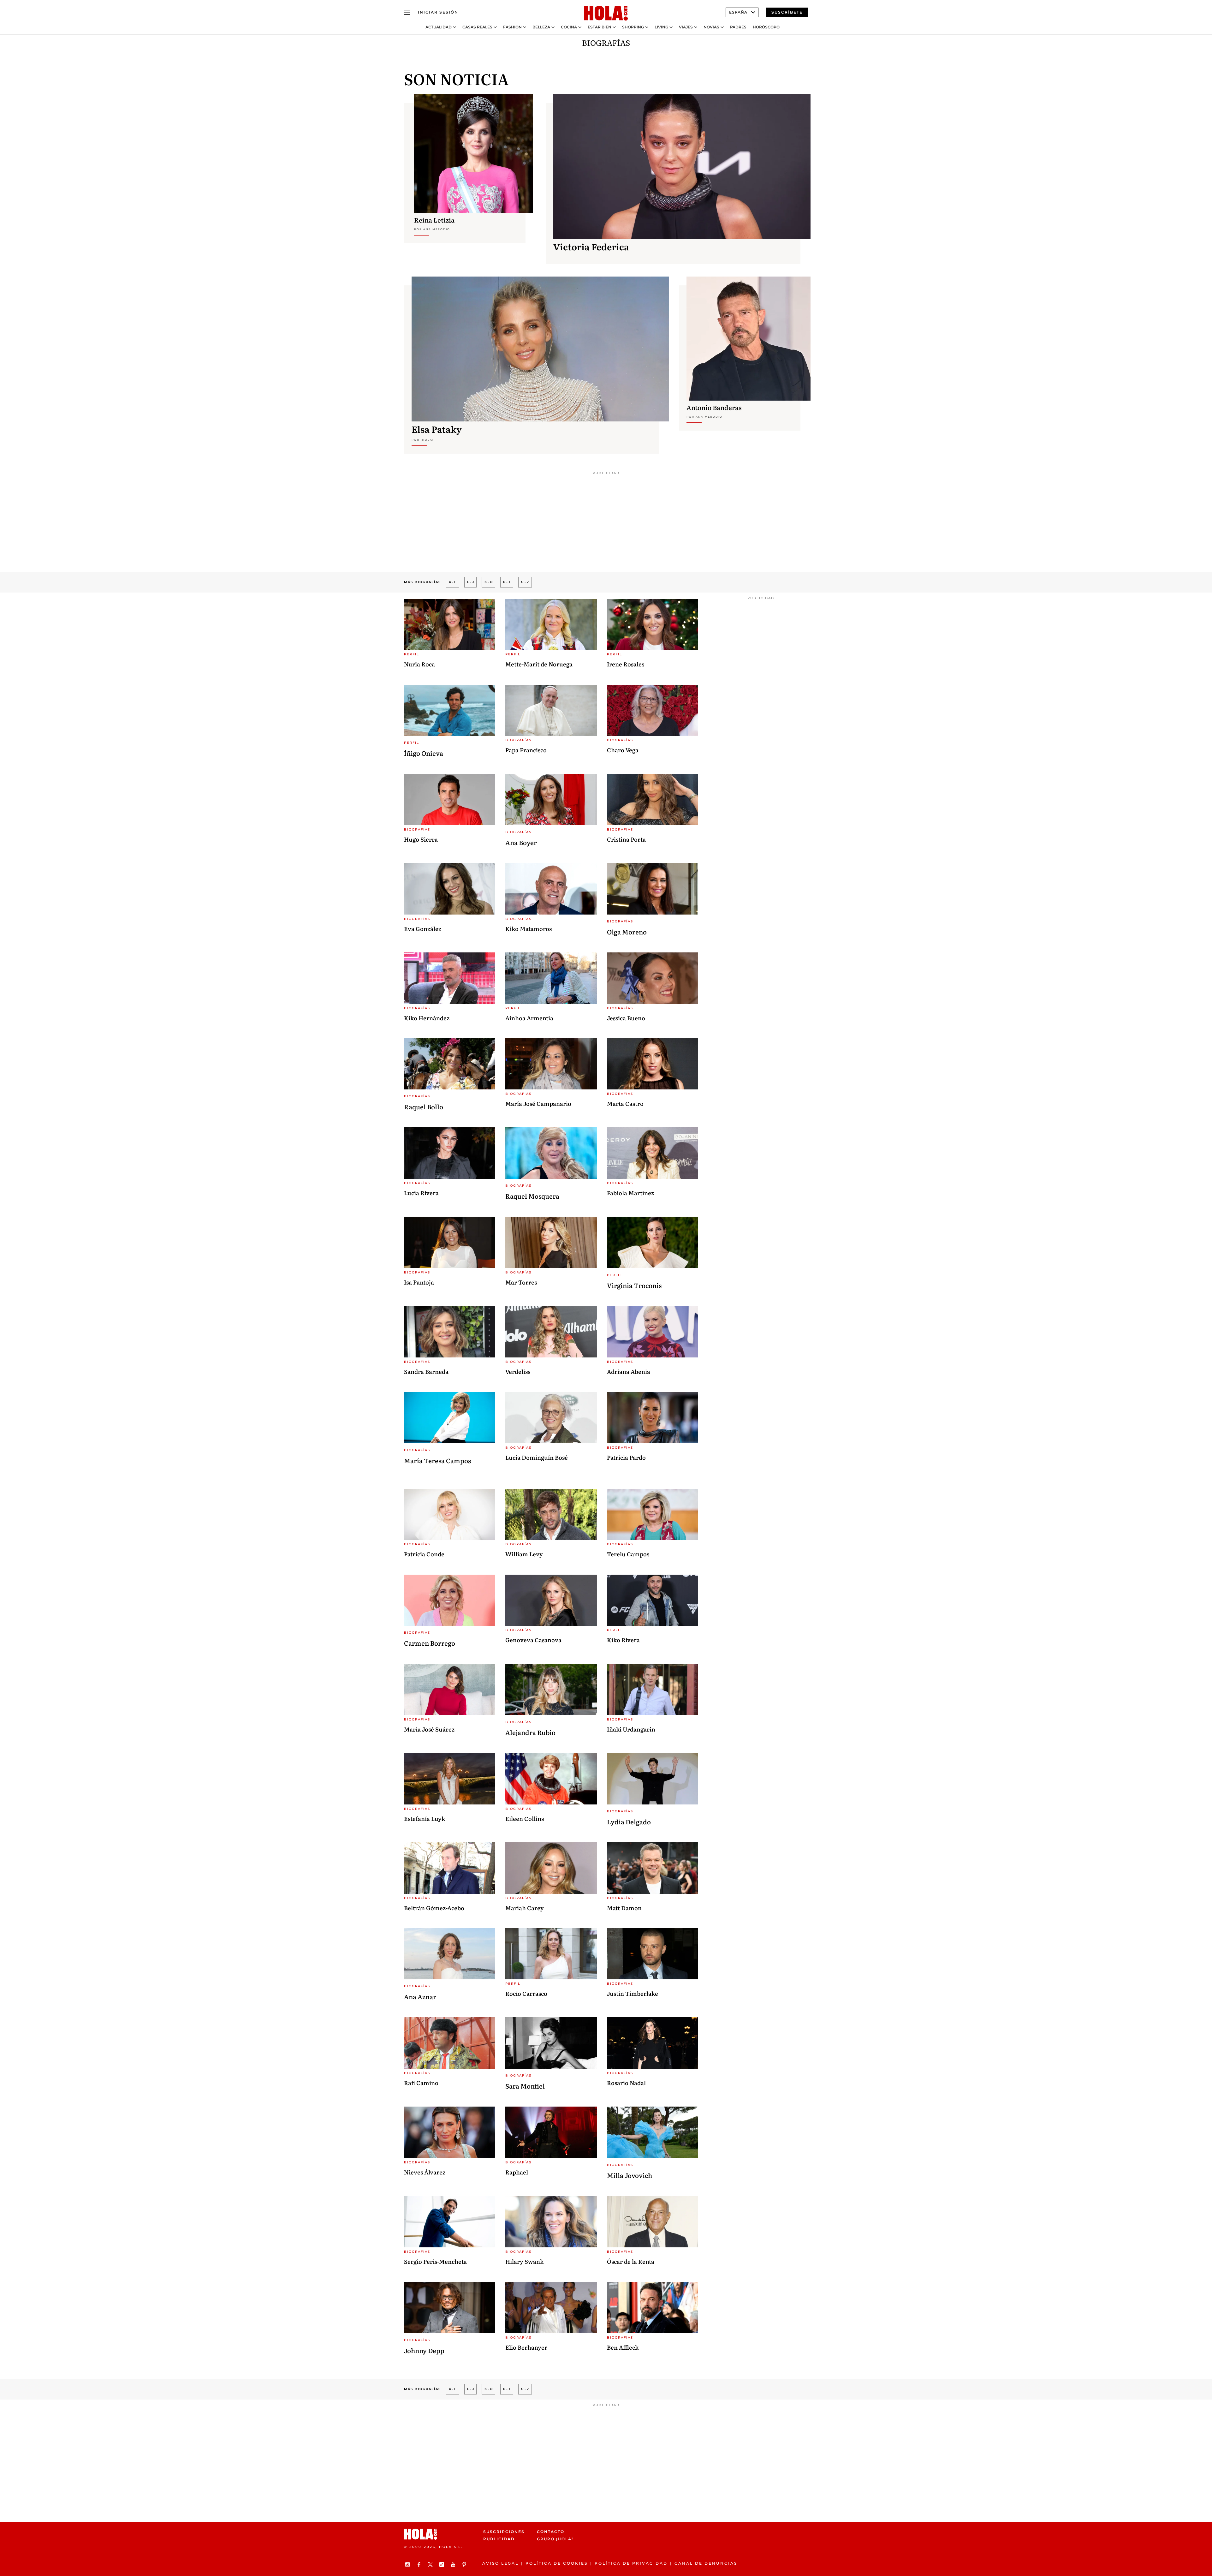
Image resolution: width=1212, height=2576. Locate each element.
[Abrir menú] (407, 12)
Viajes (686, 27)
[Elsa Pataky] (540, 349)
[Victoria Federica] (682, 166)
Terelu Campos (628, 1554)
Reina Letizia (434, 220)
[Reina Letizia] (474, 154)
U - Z (525, 582)
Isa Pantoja (419, 1282)
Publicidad (499, 2539)
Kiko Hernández (427, 1018)
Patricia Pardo (626, 1457)
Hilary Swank (524, 2261)
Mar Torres (521, 1282)
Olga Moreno (627, 932)
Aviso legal (500, 2563)
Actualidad (439, 27)
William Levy (524, 1554)
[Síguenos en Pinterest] (465, 2564)
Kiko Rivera (623, 1640)
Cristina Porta (626, 839)
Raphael (517, 2172)
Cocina (569, 27)
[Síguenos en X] (431, 2564)
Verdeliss (518, 1371)
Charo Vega (623, 750)
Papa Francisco (526, 750)
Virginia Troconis (634, 1285)
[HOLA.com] (606, 14)
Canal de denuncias (706, 2563)
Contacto (551, 2532)
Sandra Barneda (426, 1371)
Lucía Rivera (421, 1193)
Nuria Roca (419, 664)
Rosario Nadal (626, 2083)
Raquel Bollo (424, 1106)
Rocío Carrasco (526, 1993)
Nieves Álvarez (425, 2172)
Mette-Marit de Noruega (539, 664)
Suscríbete (787, 12)
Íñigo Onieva (424, 753)
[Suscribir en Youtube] (454, 2564)
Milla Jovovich (630, 2175)
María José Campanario (538, 1103)
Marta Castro (625, 1103)
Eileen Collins (525, 1819)
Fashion (512, 27)
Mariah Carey (525, 1908)
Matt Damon (624, 1908)
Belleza (541, 27)
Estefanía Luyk (425, 1819)
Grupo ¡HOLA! (555, 2539)
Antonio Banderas (714, 407)
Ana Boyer (521, 842)
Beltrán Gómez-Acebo (434, 1908)
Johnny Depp (424, 2350)
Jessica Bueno (626, 1018)
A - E (453, 582)
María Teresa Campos (437, 1460)
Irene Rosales (626, 664)
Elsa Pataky (437, 429)
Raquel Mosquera (532, 1196)
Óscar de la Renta (631, 2261)
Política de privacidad (631, 2563)
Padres (738, 27)
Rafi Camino (421, 2083)
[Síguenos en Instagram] (408, 2564)
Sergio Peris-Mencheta (435, 2261)
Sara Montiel (525, 2086)
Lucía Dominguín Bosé (537, 1457)
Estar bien (600, 27)
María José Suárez (429, 1729)
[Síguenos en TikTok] (443, 2564)
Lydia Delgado (629, 1822)
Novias (711, 27)
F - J (470, 582)
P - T (507, 582)
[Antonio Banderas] (749, 339)
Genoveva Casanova (533, 1640)
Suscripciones (504, 2532)
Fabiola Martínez (630, 1193)
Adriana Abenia (629, 1371)
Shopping (633, 27)
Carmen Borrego (430, 1643)
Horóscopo (766, 27)
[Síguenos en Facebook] (420, 2564)
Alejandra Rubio (530, 1732)
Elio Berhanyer (526, 2347)
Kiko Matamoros (529, 929)
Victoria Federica (591, 247)
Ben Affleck (623, 2347)
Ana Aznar (420, 1996)
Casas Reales (477, 27)
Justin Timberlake (633, 1993)
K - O (488, 582)
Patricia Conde (424, 1554)
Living (661, 27)
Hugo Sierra (421, 839)
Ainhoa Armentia (529, 1018)
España (738, 12)
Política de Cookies (557, 2563)
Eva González (423, 929)
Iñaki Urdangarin (631, 1729)
